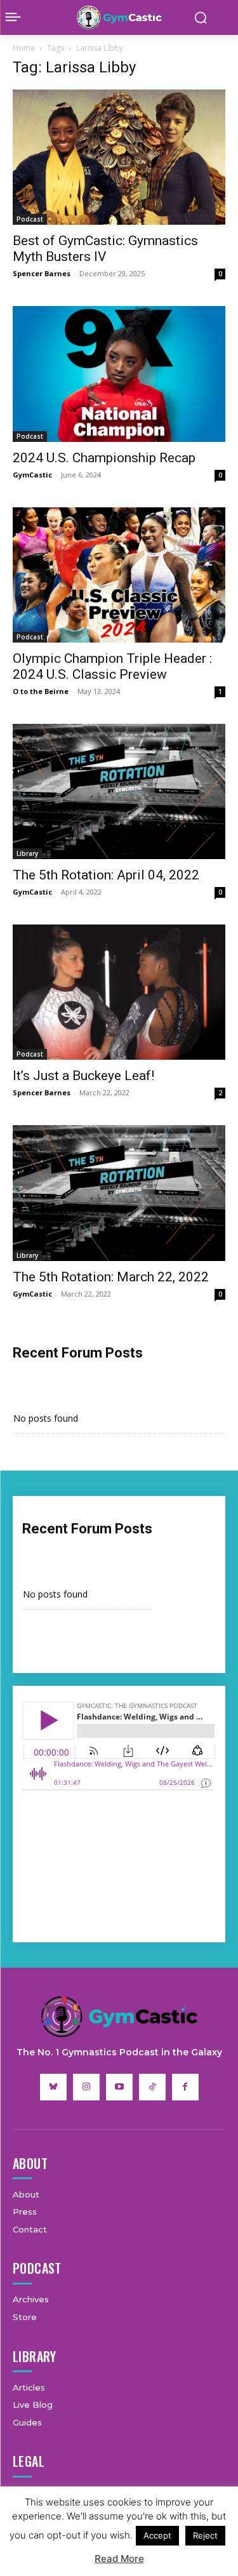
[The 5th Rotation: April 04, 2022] (119, 791)
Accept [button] (157, 2535)
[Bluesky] (53, 2087)
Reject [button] (205, 2535)
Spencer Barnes (42, 273)
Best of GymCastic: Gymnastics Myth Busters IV (105, 249)
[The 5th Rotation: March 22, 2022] (119, 1193)
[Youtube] (119, 2087)
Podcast (30, 219)
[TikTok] (152, 2087)
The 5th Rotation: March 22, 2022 (111, 1277)
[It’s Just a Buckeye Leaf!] (119, 992)
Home (24, 48)
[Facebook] (185, 2087)
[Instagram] (86, 2087)
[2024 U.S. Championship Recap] (119, 374)
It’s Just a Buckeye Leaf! (83, 1076)
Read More (119, 2559)
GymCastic (32, 475)
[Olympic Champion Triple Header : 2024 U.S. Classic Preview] (119, 575)
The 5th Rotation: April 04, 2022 (106, 875)
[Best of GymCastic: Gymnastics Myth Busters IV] (119, 157)
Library (27, 853)
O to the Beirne (41, 691)
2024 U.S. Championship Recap (104, 458)
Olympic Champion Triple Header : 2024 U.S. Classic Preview (112, 666)
